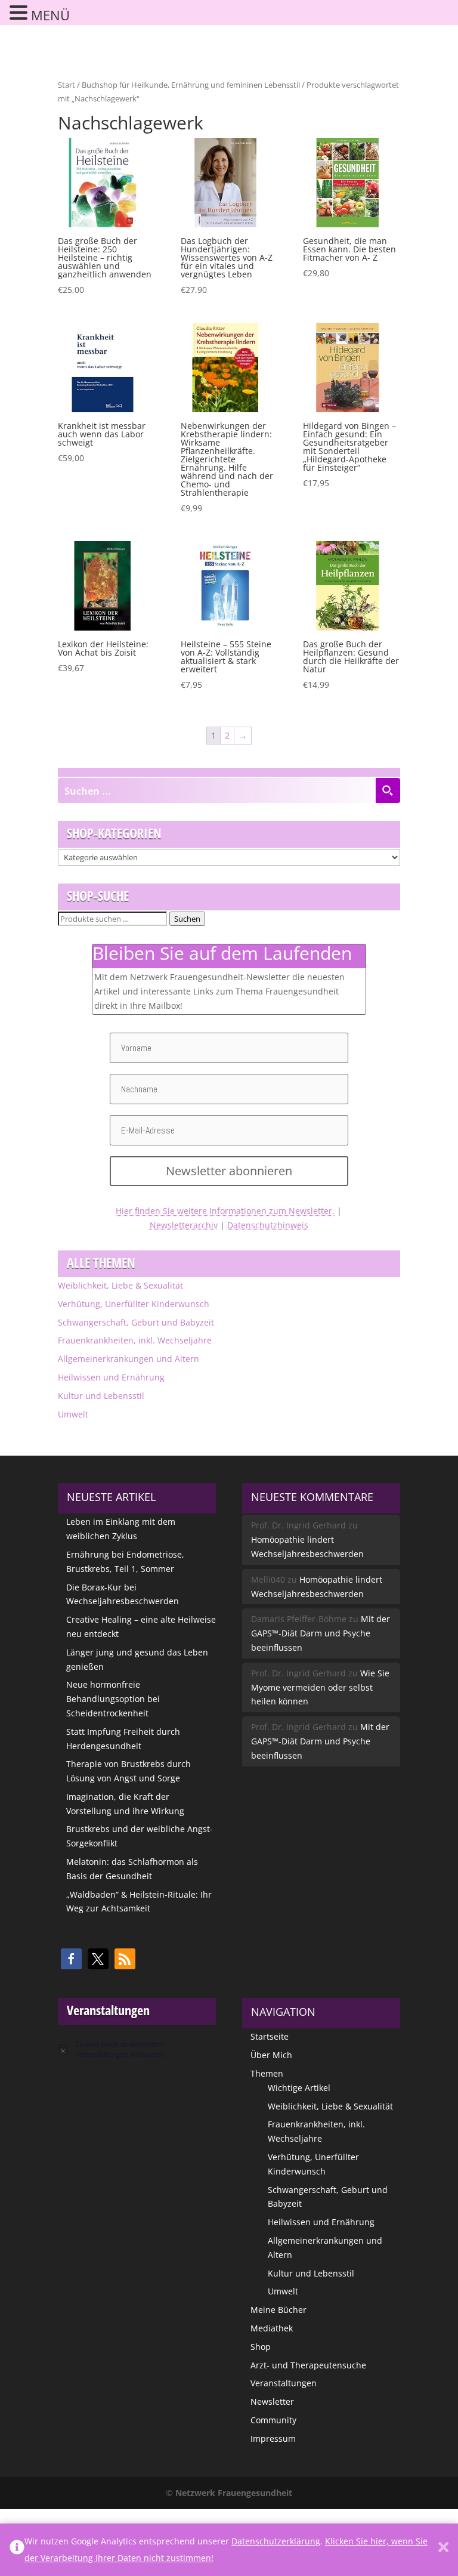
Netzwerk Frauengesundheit (234, 2493)
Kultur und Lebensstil (101, 1396)
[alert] (137, 2049)
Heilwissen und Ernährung (111, 1377)
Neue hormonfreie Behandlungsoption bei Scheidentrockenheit (113, 1699)
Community (273, 2420)
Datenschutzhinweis (268, 1225)
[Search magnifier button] (388, 790)
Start (66, 85)
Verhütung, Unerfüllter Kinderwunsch (134, 1304)
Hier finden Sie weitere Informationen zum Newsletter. (225, 1211)
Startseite (270, 2036)
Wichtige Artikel (299, 2088)
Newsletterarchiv (184, 1225)
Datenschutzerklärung (276, 2541)
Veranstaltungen (284, 2383)
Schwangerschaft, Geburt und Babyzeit (136, 1322)
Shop (261, 2347)
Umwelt (73, 1414)
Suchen (187, 919)
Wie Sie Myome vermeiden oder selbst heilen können (320, 1687)
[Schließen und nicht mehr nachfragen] (443, 2550)
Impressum (273, 2438)
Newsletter (272, 2402)
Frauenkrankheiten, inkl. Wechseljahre (135, 1340)
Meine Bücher (278, 2310)
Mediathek (272, 2328)
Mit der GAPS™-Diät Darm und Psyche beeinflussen (321, 1633)
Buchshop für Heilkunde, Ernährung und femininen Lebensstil (191, 85)
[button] (71, 1959)
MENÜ (50, 15)
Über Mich (271, 2055)
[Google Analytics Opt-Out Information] (17, 2550)
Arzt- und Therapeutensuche (308, 2365)
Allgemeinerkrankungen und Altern (129, 1359)
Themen (267, 2073)
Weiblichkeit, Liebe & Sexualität (120, 1285)
